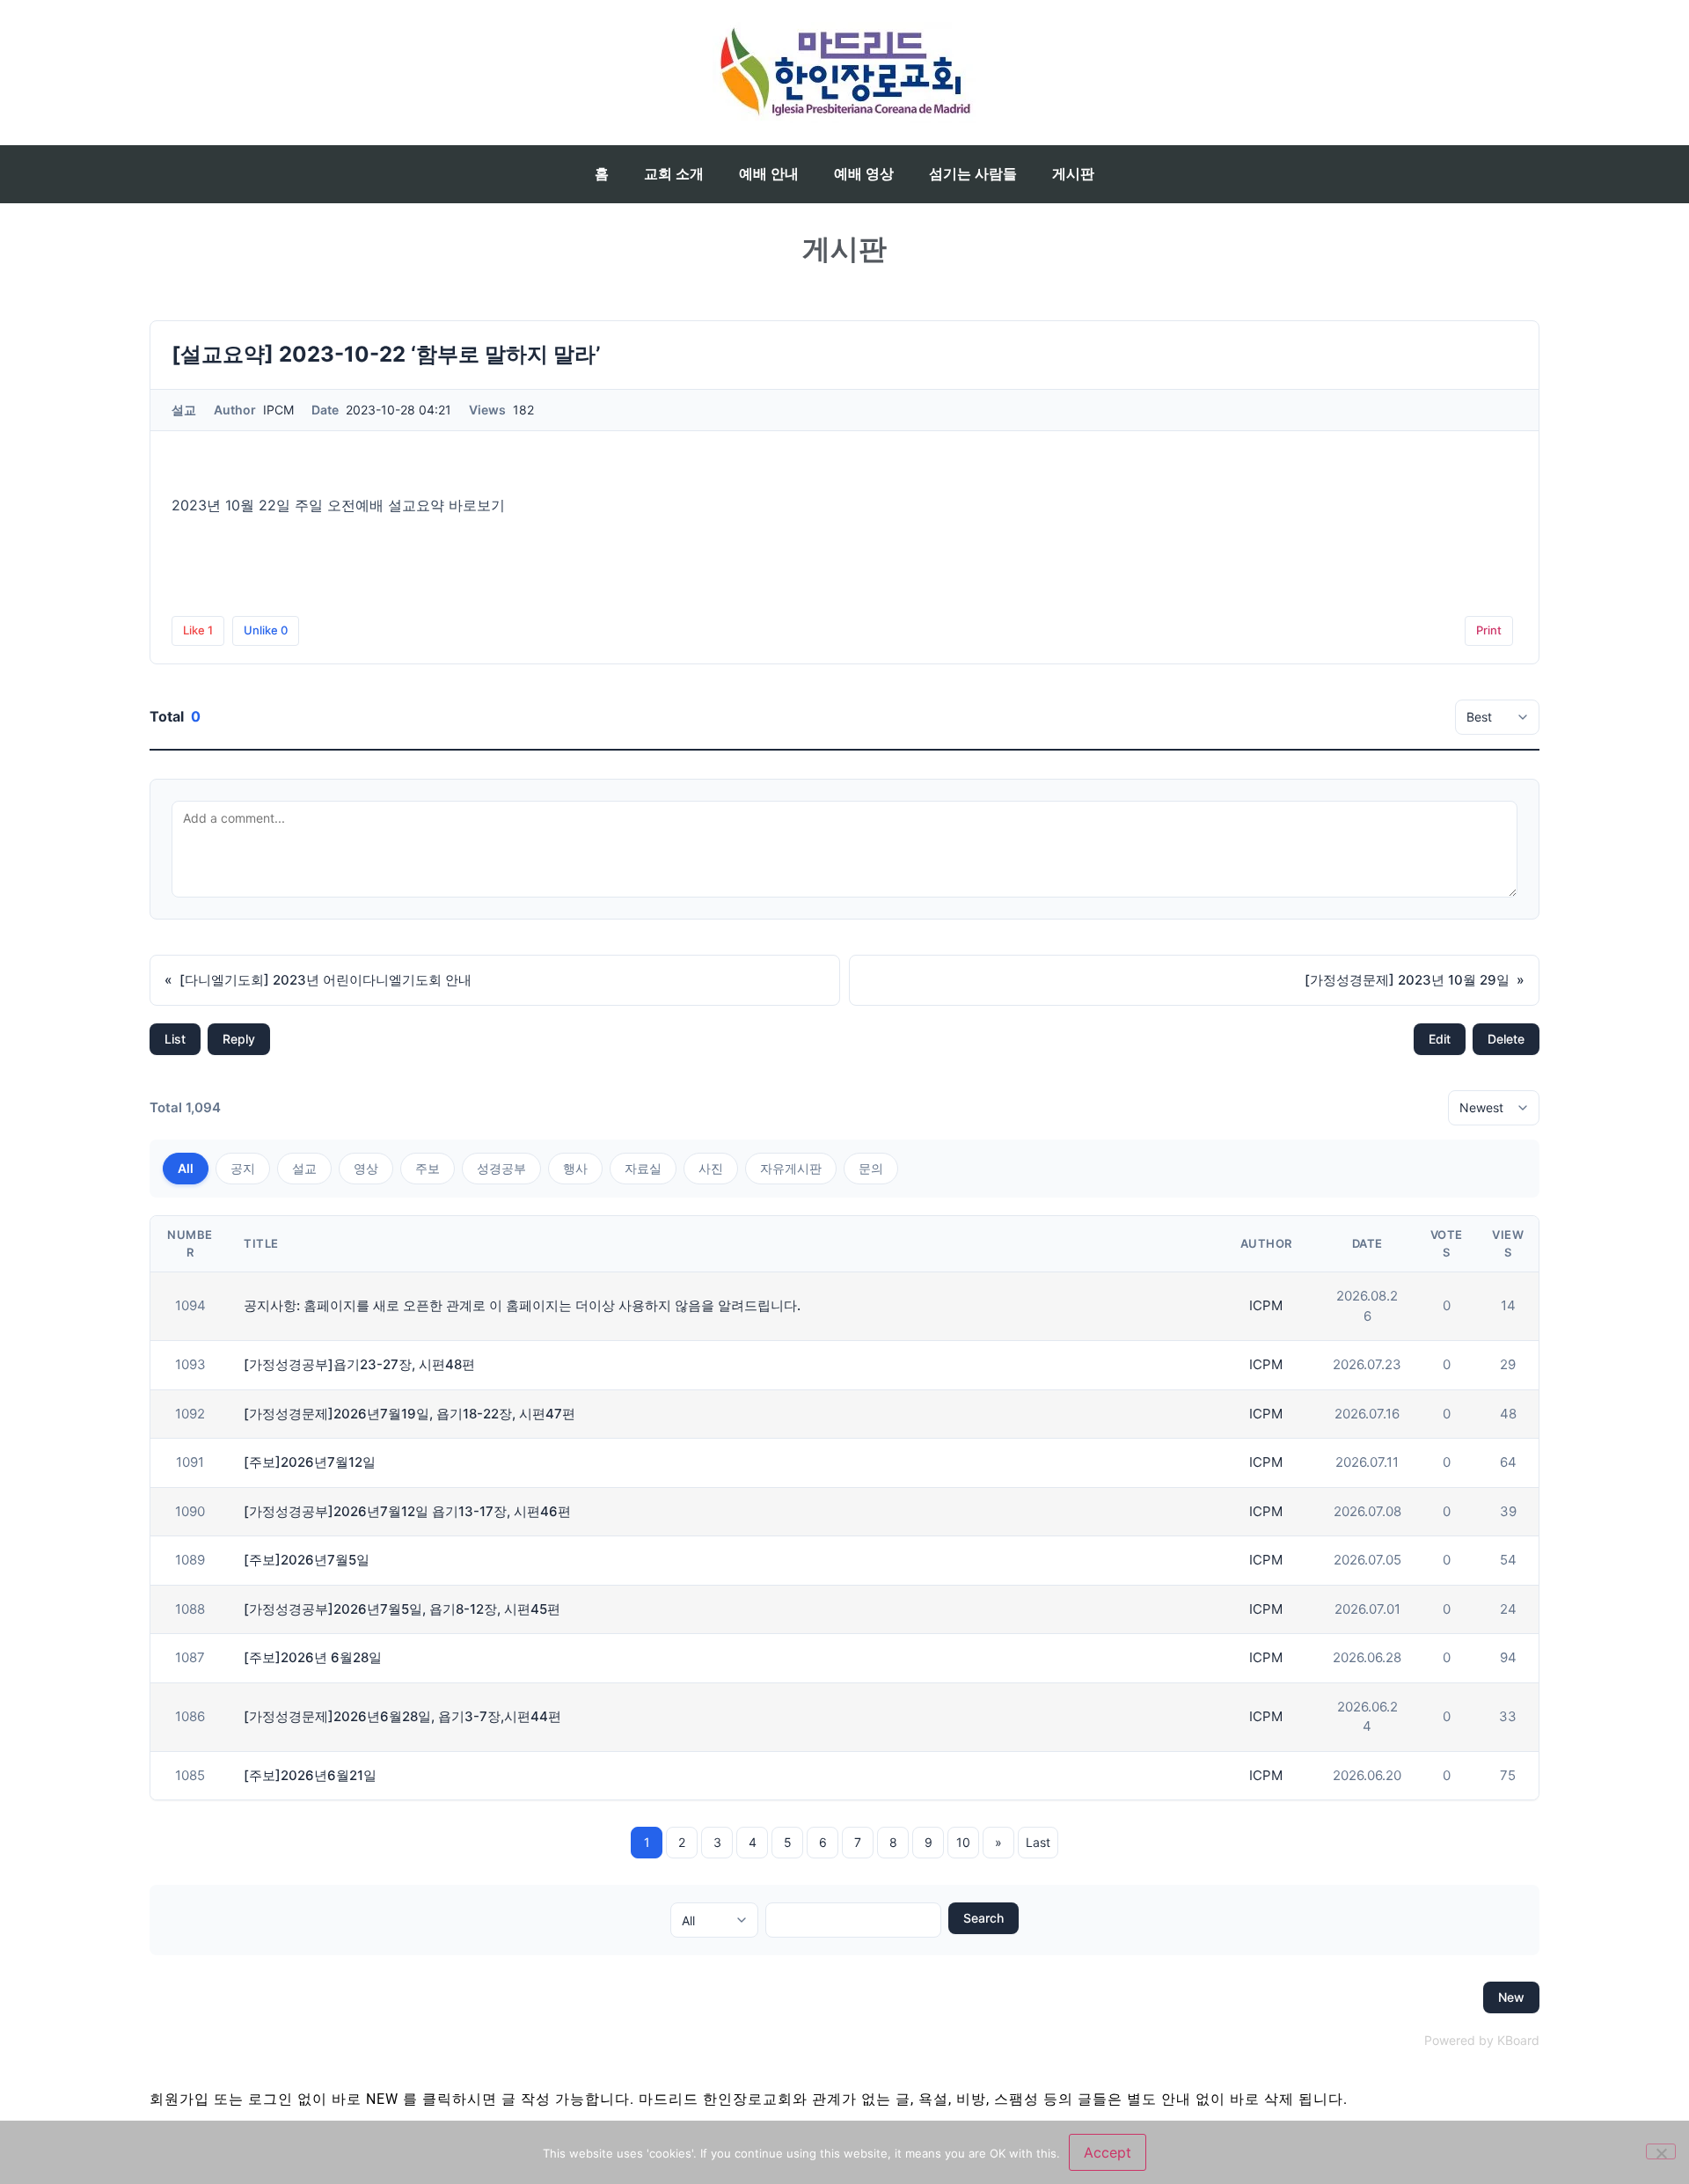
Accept (1108, 2152)
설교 (304, 1168)
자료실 (643, 1168)
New (1511, 1997)
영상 (366, 1168)
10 (963, 1842)
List (175, 1039)
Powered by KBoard (1482, 2040)
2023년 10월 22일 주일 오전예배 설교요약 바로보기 (338, 505)
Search (983, 1918)
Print (1489, 630)
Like (198, 630)
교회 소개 (674, 174)
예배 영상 (864, 174)
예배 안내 (769, 174)
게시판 (1073, 174)
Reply (239, 1039)
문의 (871, 1168)
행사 (575, 1168)
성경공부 (501, 1168)
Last (1038, 1842)
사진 (711, 1168)
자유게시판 (791, 1168)
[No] (1661, 2151)
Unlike (266, 630)
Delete (1506, 1039)
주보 (428, 1168)
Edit (1440, 1039)
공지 (243, 1168)
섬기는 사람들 (973, 174)
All (186, 1168)
